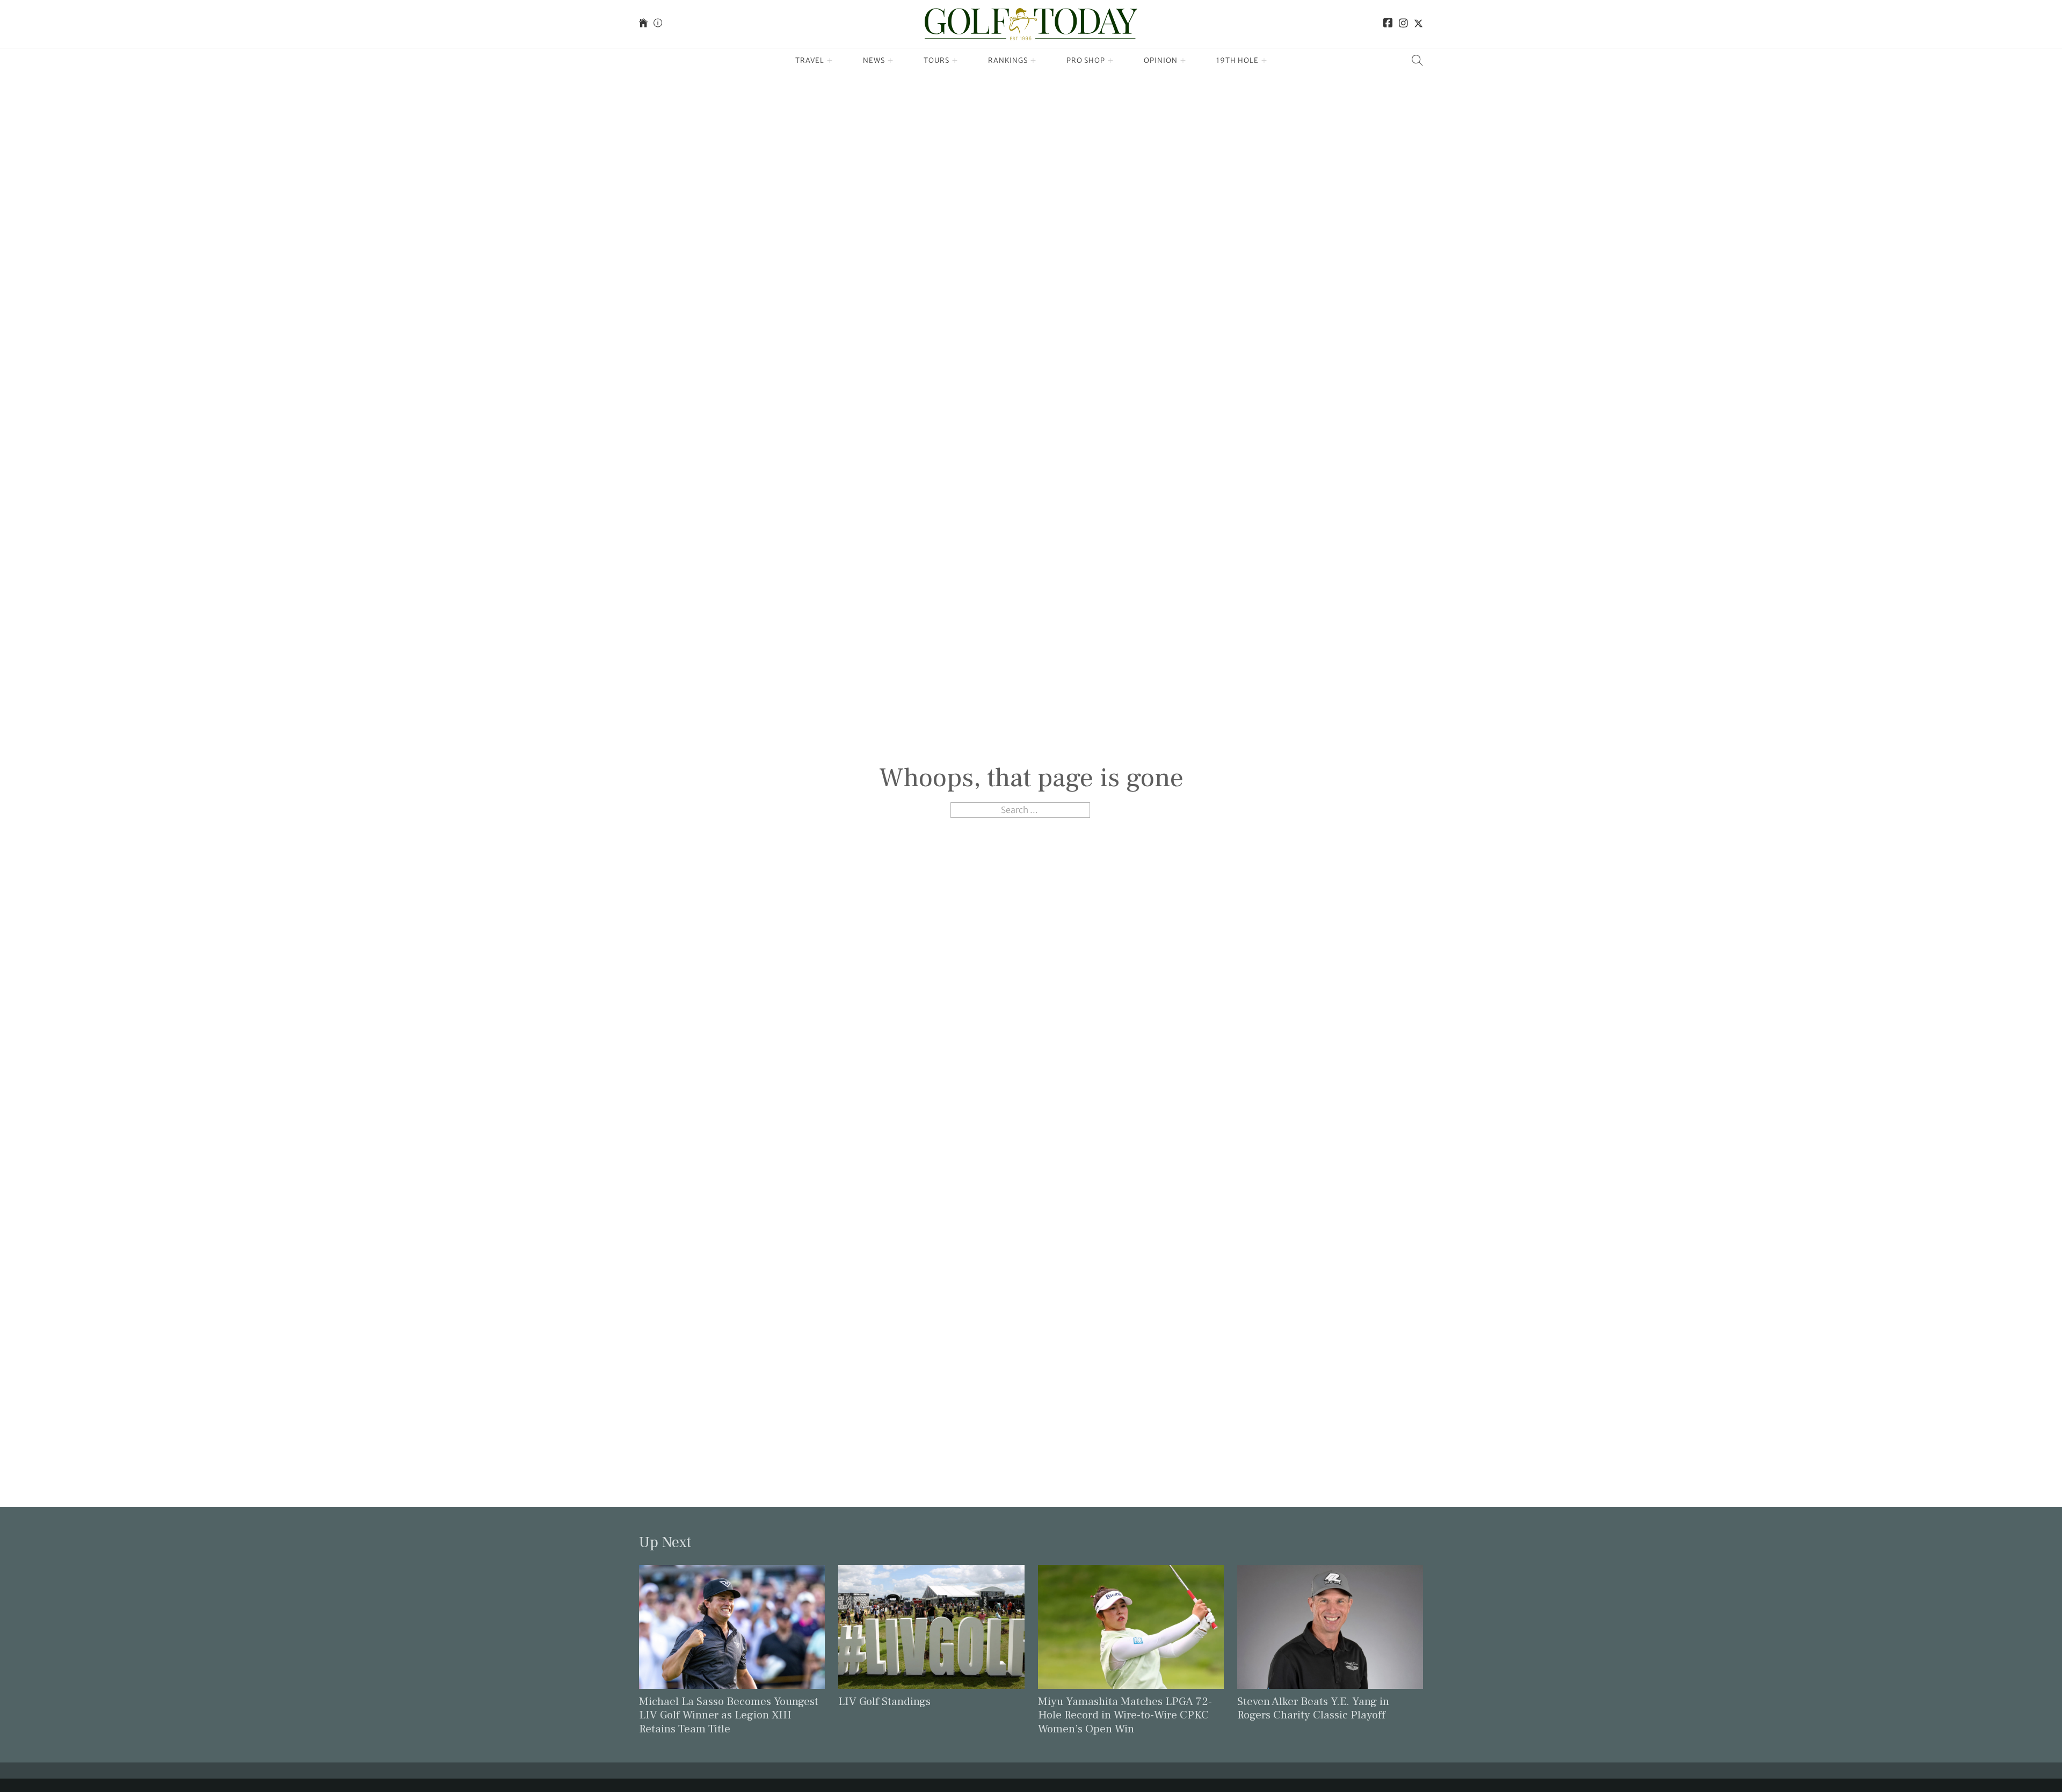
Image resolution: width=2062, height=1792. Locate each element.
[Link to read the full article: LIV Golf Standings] (931, 1626)
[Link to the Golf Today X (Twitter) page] (1418, 24)
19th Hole (1237, 60)
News (874, 60)
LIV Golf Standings (884, 1702)
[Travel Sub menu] (830, 61)
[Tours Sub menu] (955, 61)
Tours (936, 60)
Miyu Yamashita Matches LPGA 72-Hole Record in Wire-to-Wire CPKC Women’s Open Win (1125, 1715)
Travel (810, 60)
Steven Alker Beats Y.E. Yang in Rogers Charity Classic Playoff (1313, 1708)
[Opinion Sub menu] (1183, 61)
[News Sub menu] (891, 61)
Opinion (1161, 60)
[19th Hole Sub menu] (1264, 61)
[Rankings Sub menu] (1033, 61)
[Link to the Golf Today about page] (658, 24)
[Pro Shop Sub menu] (1111, 61)
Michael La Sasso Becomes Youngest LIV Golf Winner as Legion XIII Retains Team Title (729, 1715)
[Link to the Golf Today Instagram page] (1403, 24)
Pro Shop (1086, 60)
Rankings (1008, 60)
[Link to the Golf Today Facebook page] (1388, 24)
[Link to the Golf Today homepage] (643, 24)
